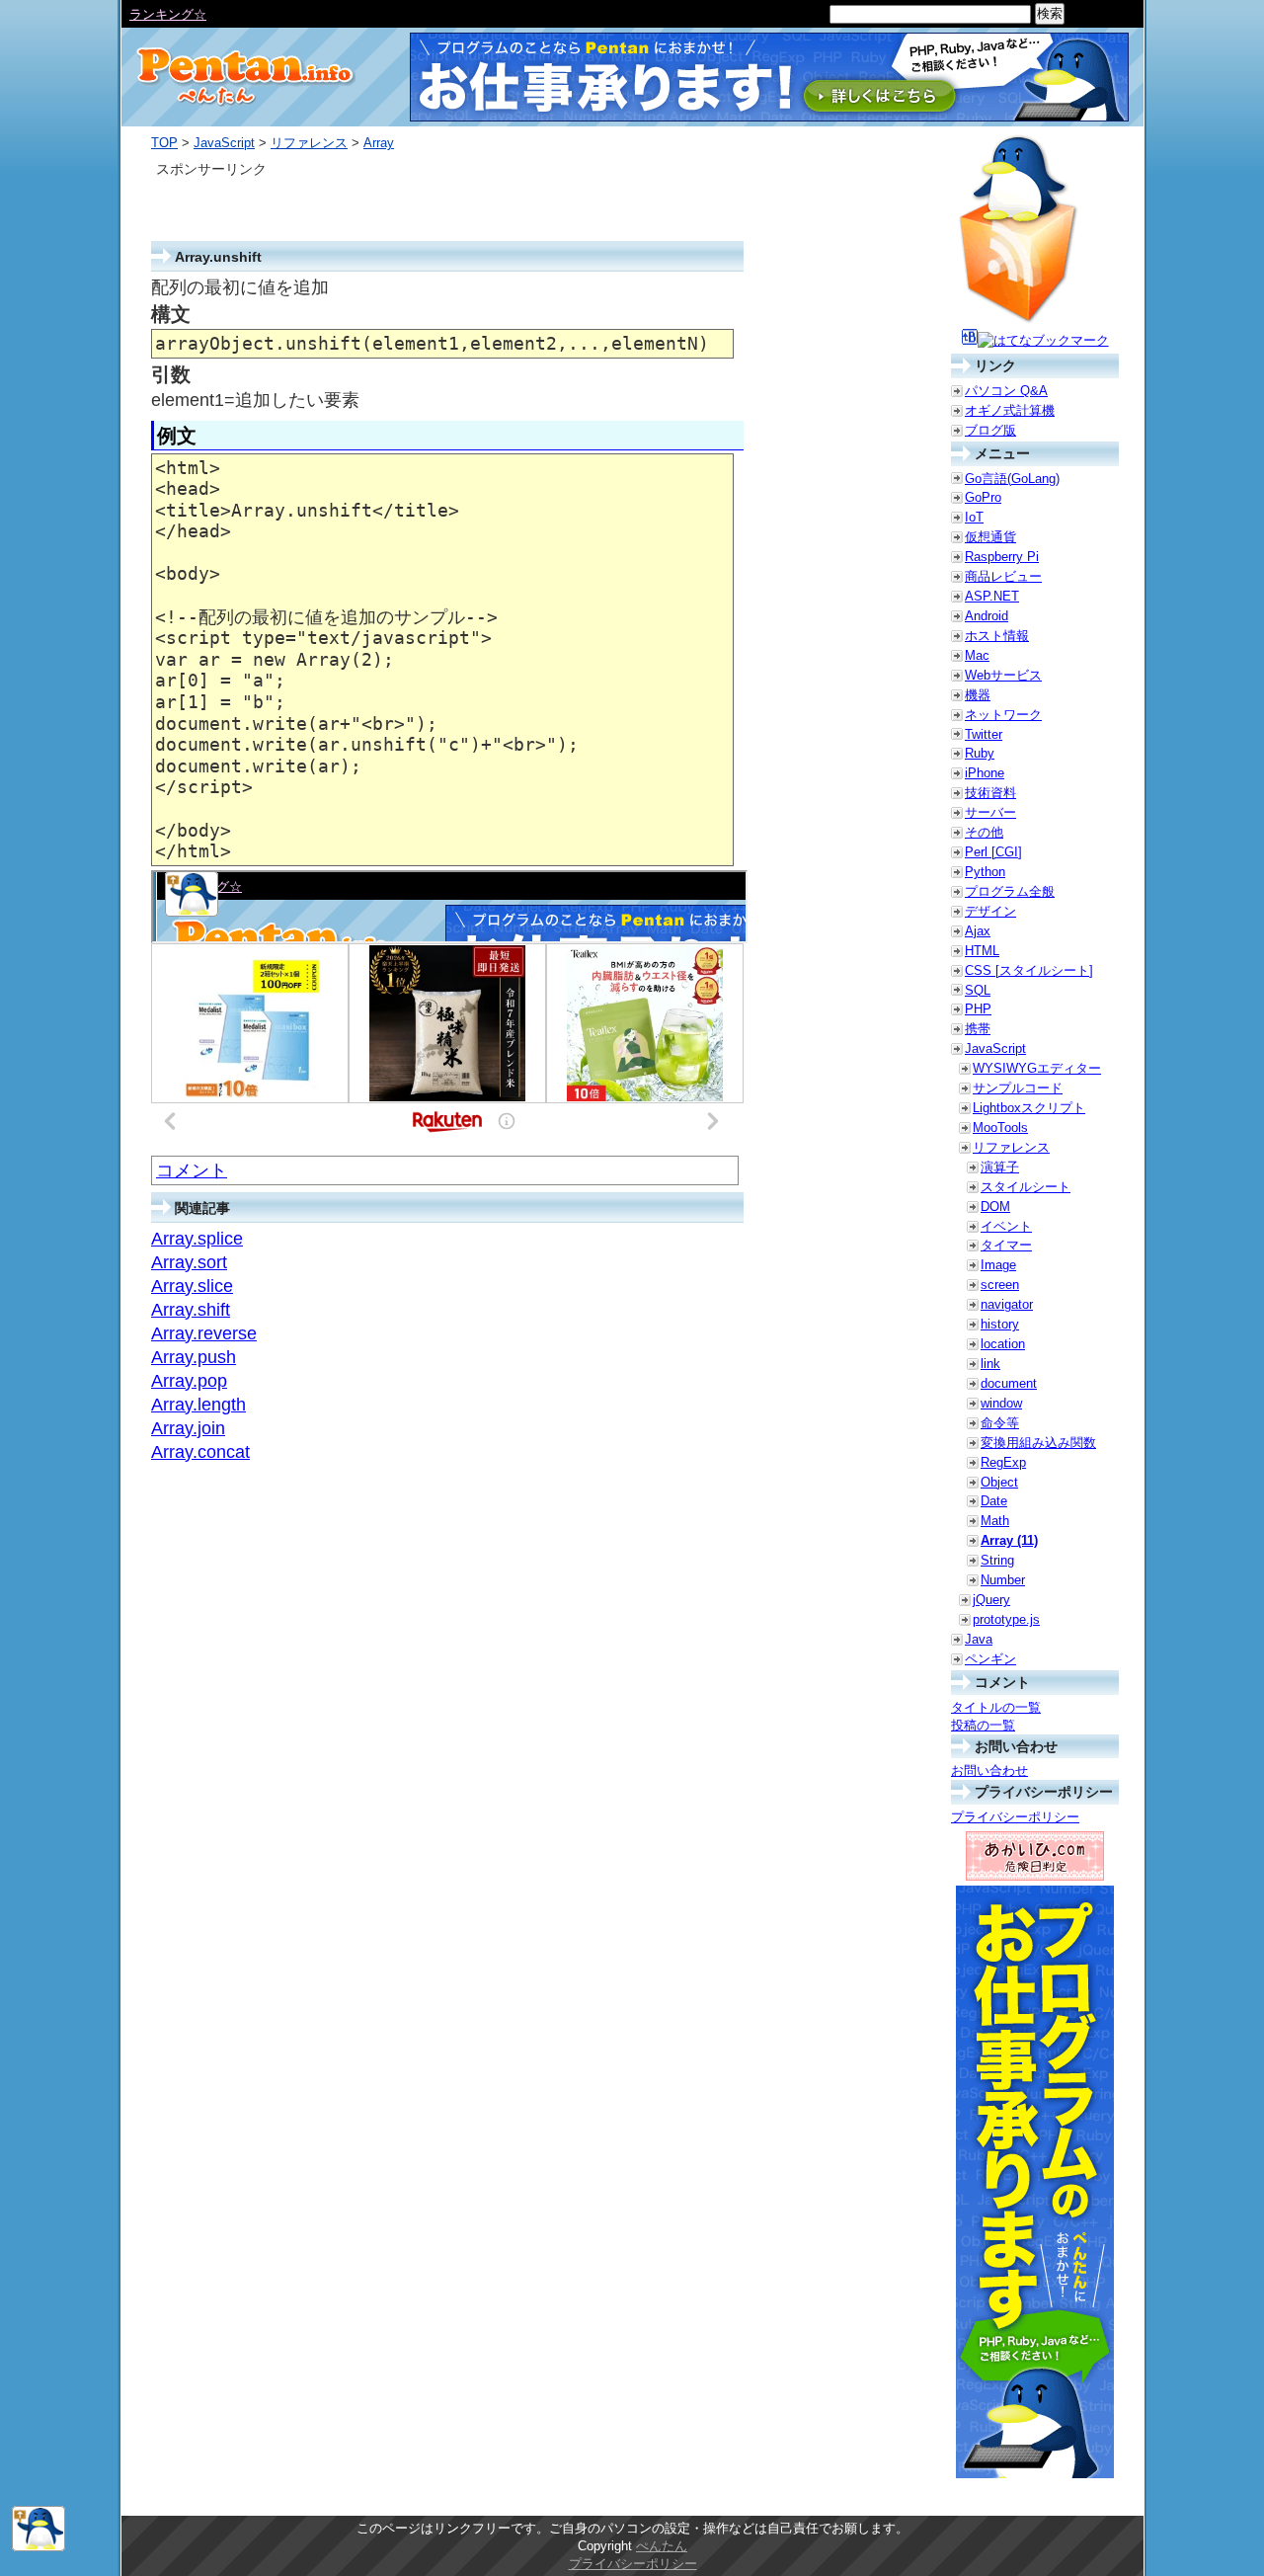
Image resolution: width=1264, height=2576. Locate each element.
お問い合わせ (989, 1771)
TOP (164, 143)
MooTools (1000, 1127)
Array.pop (189, 1381)
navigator (1007, 1304)
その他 (984, 832)
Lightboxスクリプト (1029, 1108)
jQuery (991, 1600)
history (1000, 1324)
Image (998, 1265)
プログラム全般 (1010, 891)
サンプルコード (1018, 1088)
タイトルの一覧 (996, 1707)
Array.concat (200, 1452)
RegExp (1003, 1462)
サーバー (990, 812)
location (1003, 1344)
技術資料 (990, 793)
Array (379, 143)
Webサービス (1003, 675)
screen (1000, 1285)
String (997, 1560)
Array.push (194, 1357)
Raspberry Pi (1002, 557)
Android (987, 616)
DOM (995, 1207)
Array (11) (1009, 1540)
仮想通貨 (990, 537)
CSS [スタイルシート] (1029, 970)
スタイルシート (1026, 1187)
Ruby (980, 753)
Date (994, 1501)
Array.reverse (204, 1333)
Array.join (188, 1428)
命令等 (1000, 1423)
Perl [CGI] (993, 852)
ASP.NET (992, 596)
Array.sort (189, 1262)
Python (985, 872)
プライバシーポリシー (1015, 1817)
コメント (192, 1170)
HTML (982, 951)
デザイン (990, 911)
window (1001, 1403)
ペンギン (990, 1659)
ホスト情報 (997, 636)
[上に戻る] (39, 2547)
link (990, 1364)
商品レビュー (1003, 576)
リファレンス (309, 143)
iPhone (985, 773)
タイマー (1006, 1245)
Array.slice (192, 1286)
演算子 (1000, 1167)
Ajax (978, 931)
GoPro (983, 497)
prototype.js (1006, 1619)
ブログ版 (990, 430)
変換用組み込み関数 (1038, 1443)
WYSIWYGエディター (1037, 1068)
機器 (978, 695)
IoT (974, 517)
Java (979, 1639)
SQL (978, 990)
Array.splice (197, 1239)
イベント (1006, 1226)
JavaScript (224, 143)
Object (999, 1482)
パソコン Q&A (1006, 391)
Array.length (198, 1405)
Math (995, 1521)
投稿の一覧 (983, 1725)
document (1009, 1383)
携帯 (978, 1029)
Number (1003, 1580)
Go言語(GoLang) (1012, 479)
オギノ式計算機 (1010, 410)
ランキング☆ (168, 14)
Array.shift (191, 1310)
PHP (978, 1009)
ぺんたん (662, 2546)
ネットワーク (1003, 715)
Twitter (984, 734)
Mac (977, 655)
